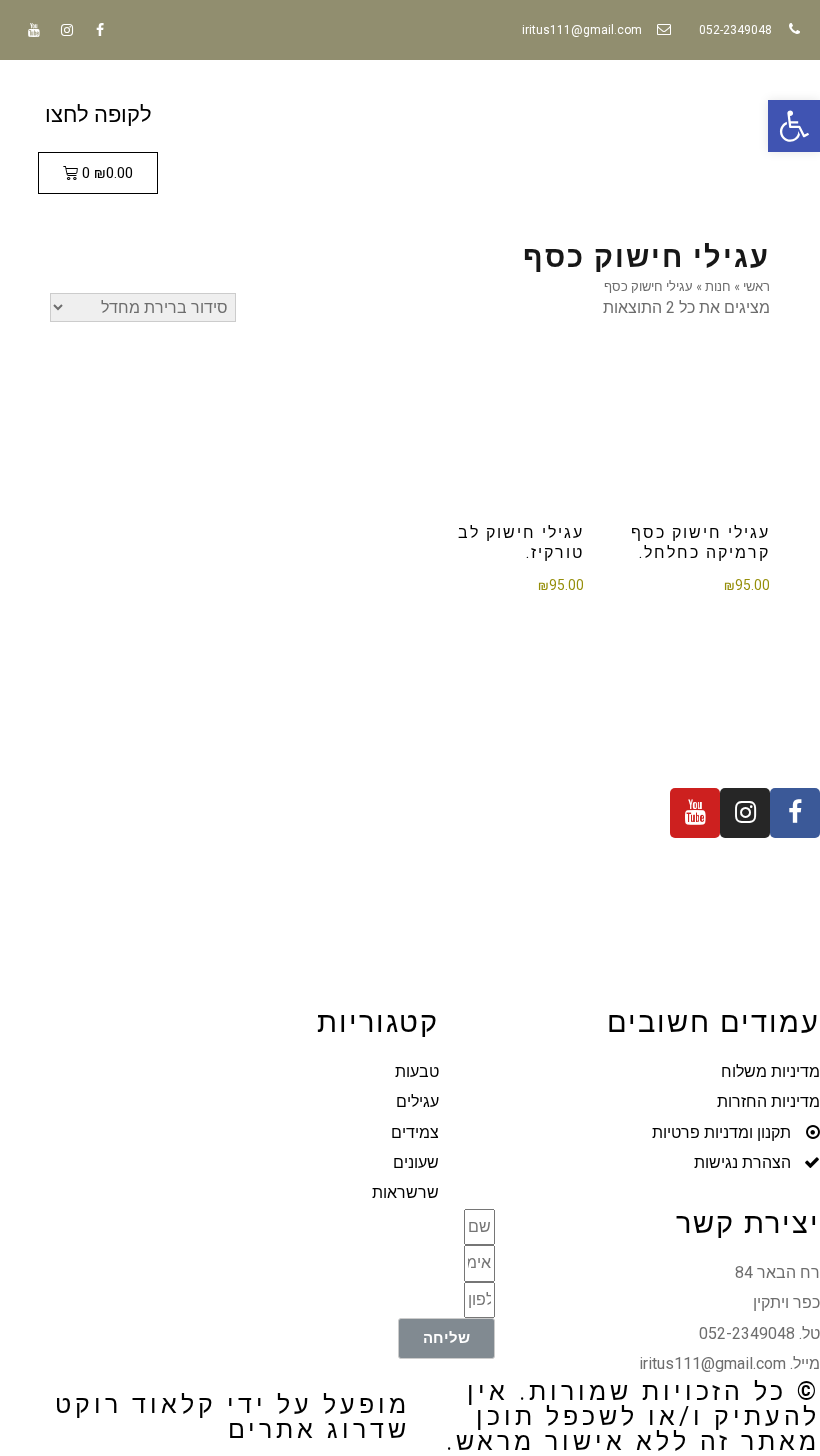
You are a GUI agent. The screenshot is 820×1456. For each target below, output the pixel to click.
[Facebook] (100, 30)
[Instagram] (67, 30)
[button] (794, 126)
